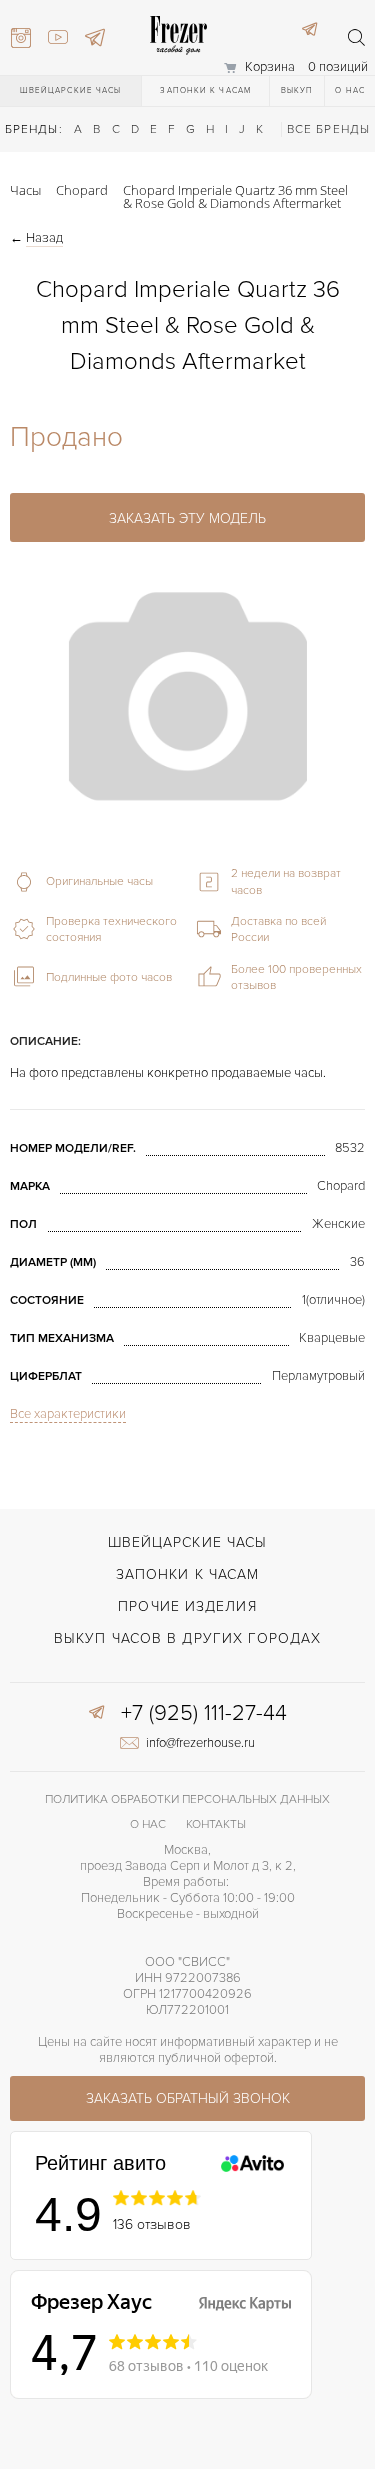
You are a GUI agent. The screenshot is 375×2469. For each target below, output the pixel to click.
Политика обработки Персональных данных (187, 1799)
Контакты (216, 1824)
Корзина (270, 67)
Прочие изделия (187, 1606)
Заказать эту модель (187, 518)
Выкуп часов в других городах (187, 1638)
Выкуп (297, 90)
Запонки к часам (205, 90)
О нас (350, 90)
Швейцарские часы (71, 90)
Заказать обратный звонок (188, 2098)
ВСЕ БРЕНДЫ (328, 129)
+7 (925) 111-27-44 (204, 1714)
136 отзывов (152, 2224)
